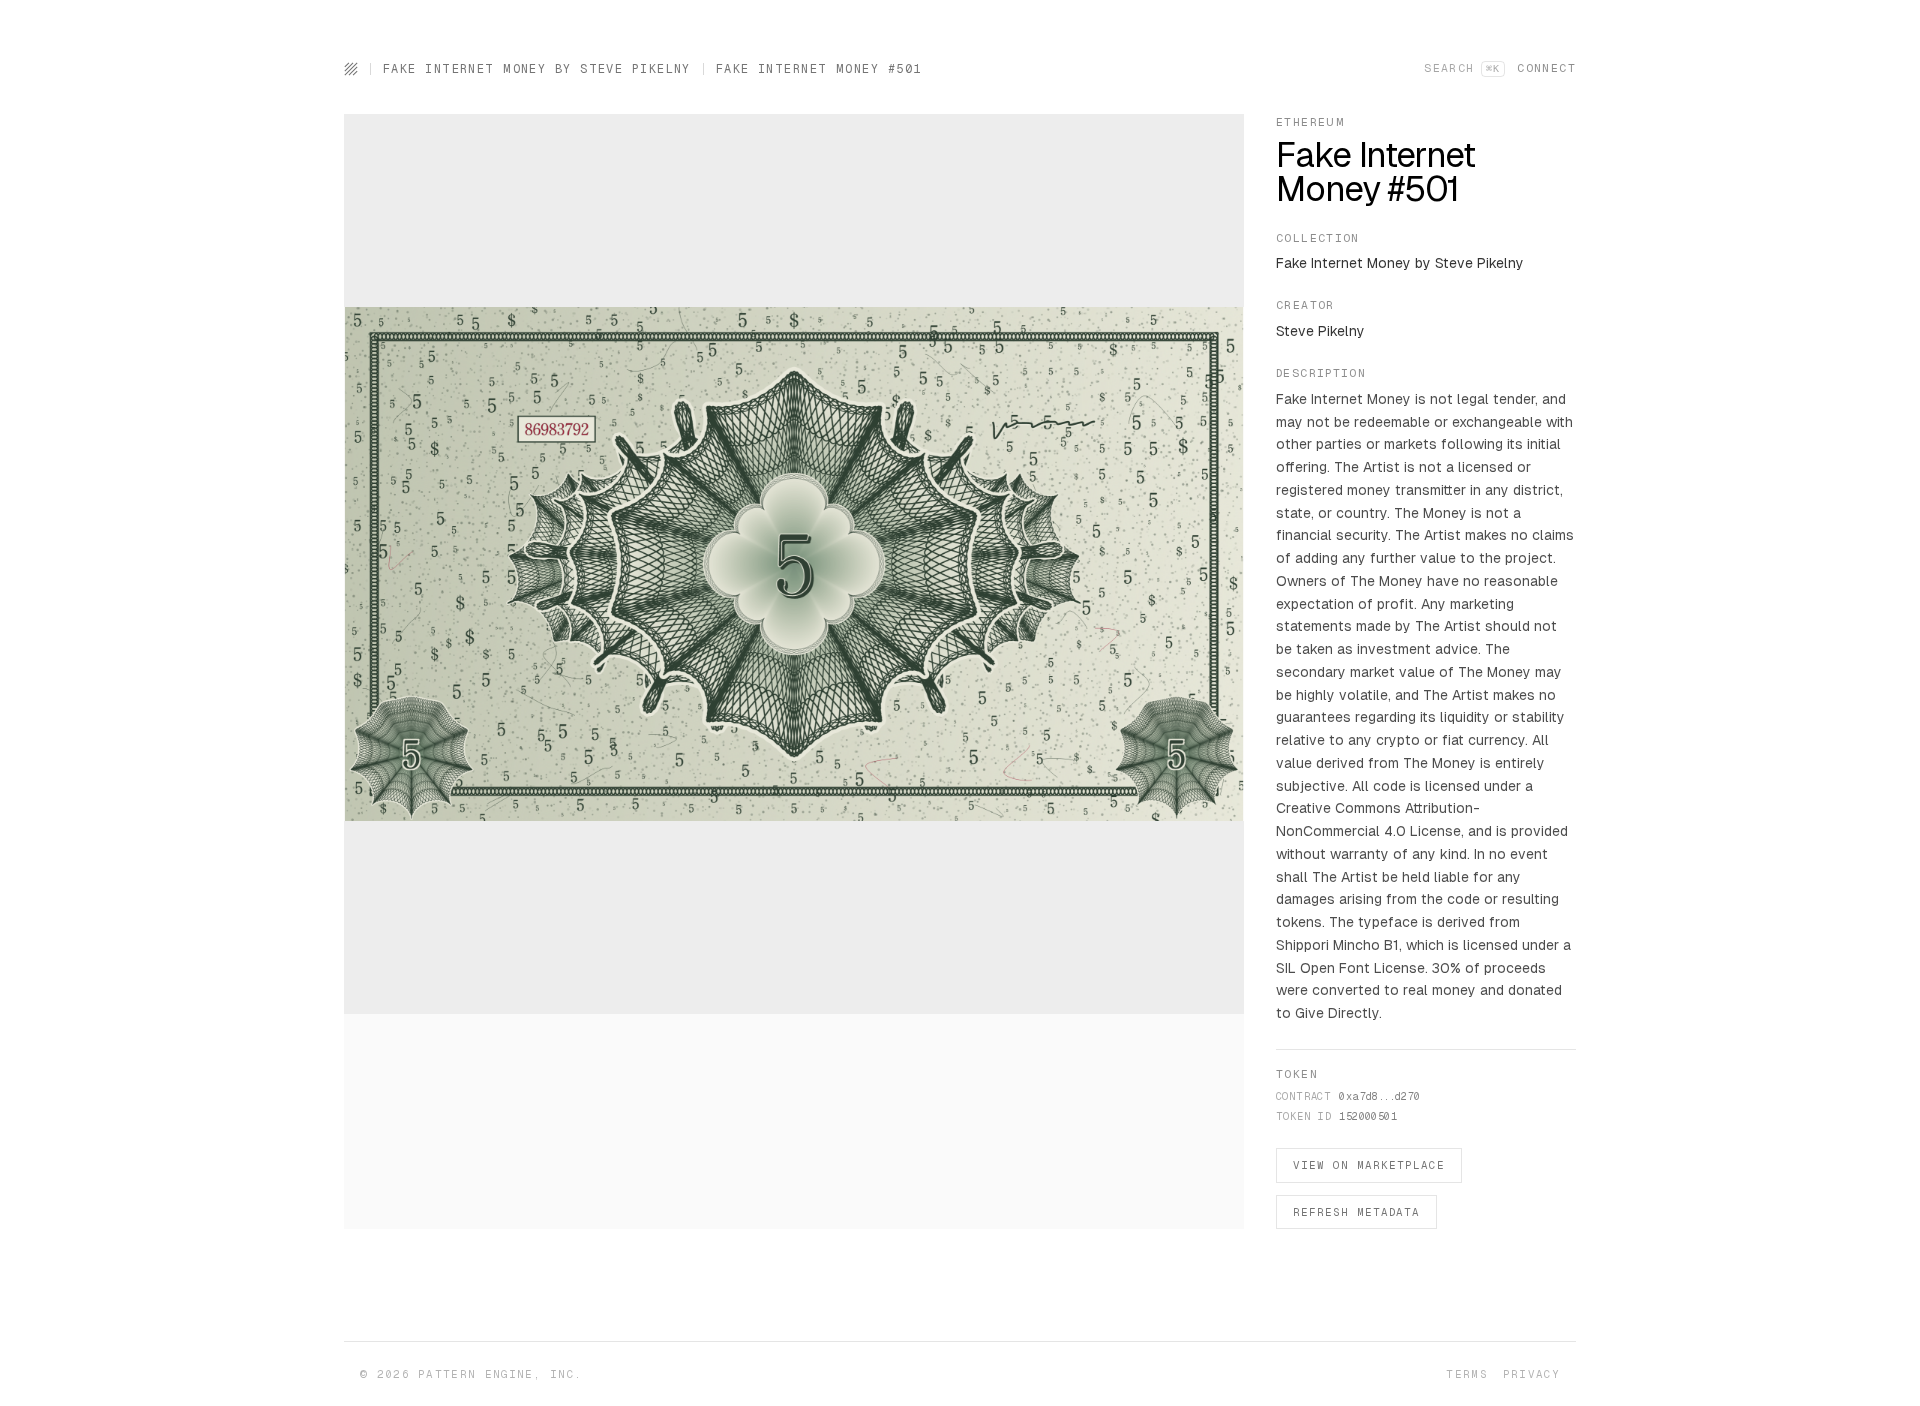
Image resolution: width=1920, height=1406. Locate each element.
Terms (1466, 1374)
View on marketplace (1369, 1165)
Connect (1546, 68)
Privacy (1531, 1374)
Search (1462, 68)
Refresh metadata (1356, 1212)
